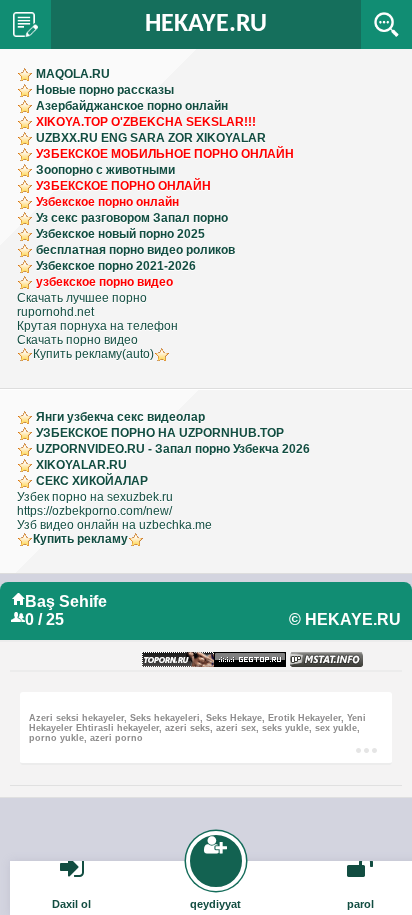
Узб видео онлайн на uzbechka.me (114, 525)
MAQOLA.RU (73, 74)
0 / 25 (44, 619)
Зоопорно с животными (105, 170)
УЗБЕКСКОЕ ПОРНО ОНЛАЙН (123, 186)
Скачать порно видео (77, 340)
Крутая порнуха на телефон (97, 326)
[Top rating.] (326, 660)
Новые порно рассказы (105, 90)
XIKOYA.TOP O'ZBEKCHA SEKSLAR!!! (146, 122)
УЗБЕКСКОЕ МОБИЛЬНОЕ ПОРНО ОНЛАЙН (165, 154)
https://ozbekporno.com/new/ (94, 511)
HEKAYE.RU (206, 24)
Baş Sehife (66, 601)
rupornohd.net (55, 312)
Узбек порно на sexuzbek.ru (95, 497)
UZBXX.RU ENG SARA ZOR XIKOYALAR (151, 138)
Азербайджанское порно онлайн (132, 106)
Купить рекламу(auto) (93, 354)
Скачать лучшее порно (82, 298)
